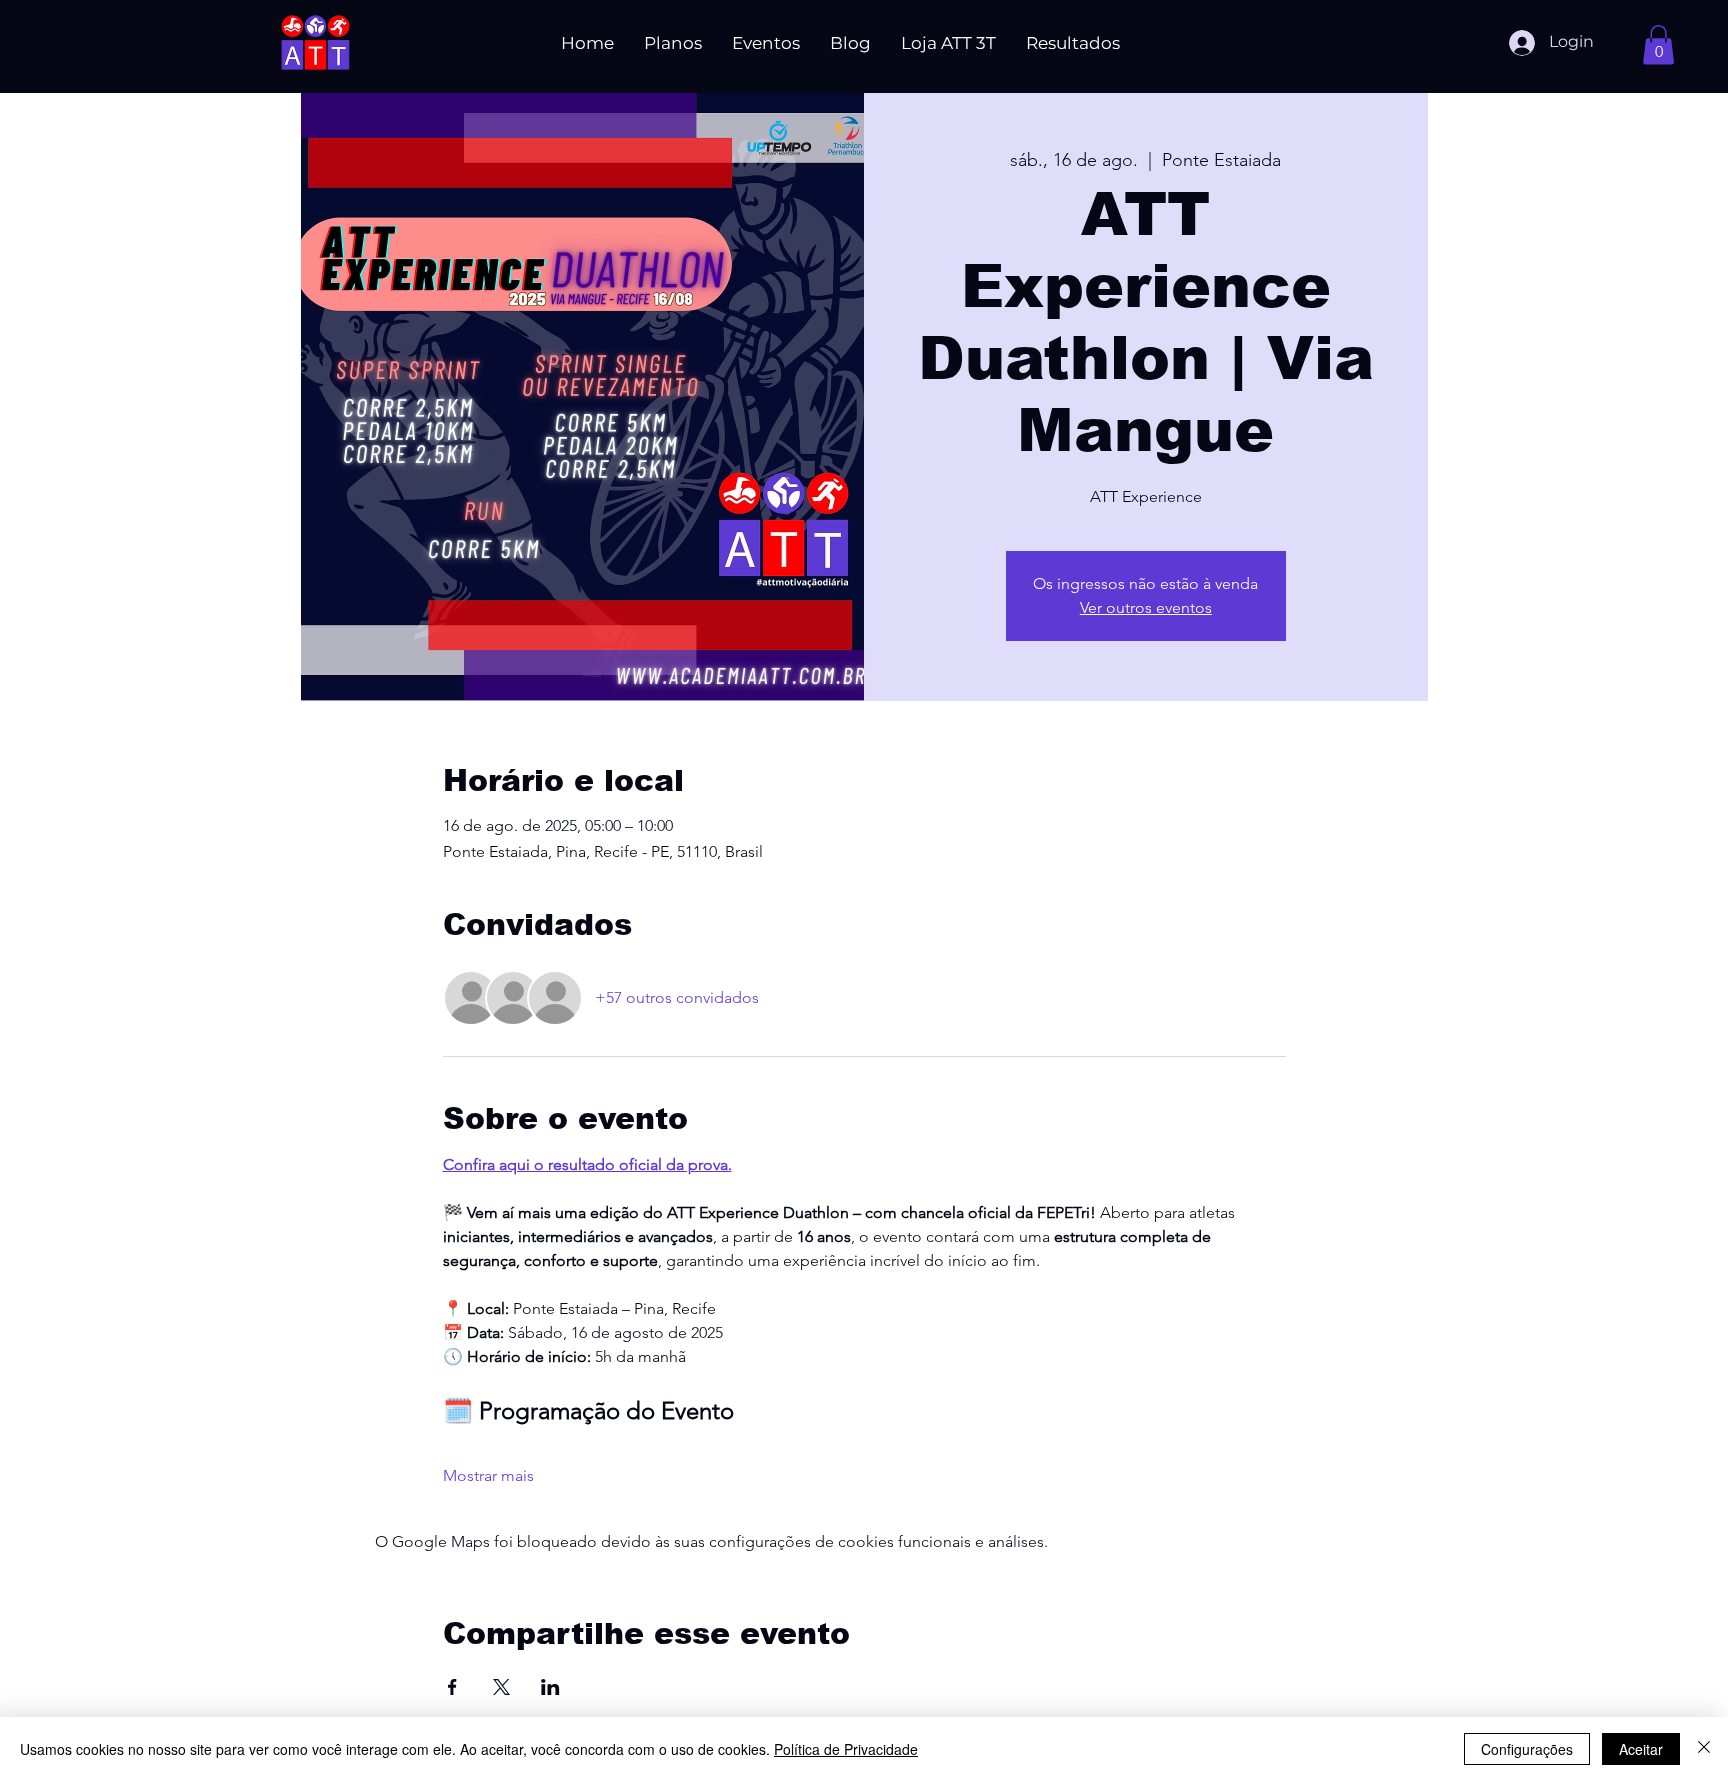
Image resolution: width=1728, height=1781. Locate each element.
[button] (1658, 44)
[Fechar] (1704, 1749)
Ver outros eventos (1146, 607)
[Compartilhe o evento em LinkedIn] (550, 1687)
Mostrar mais (488, 1475)
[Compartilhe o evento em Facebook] (452, 1687)
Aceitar (1641, 1749)
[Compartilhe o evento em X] (501, 1687)
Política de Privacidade (846, 1749)
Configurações (1527, 1749)
